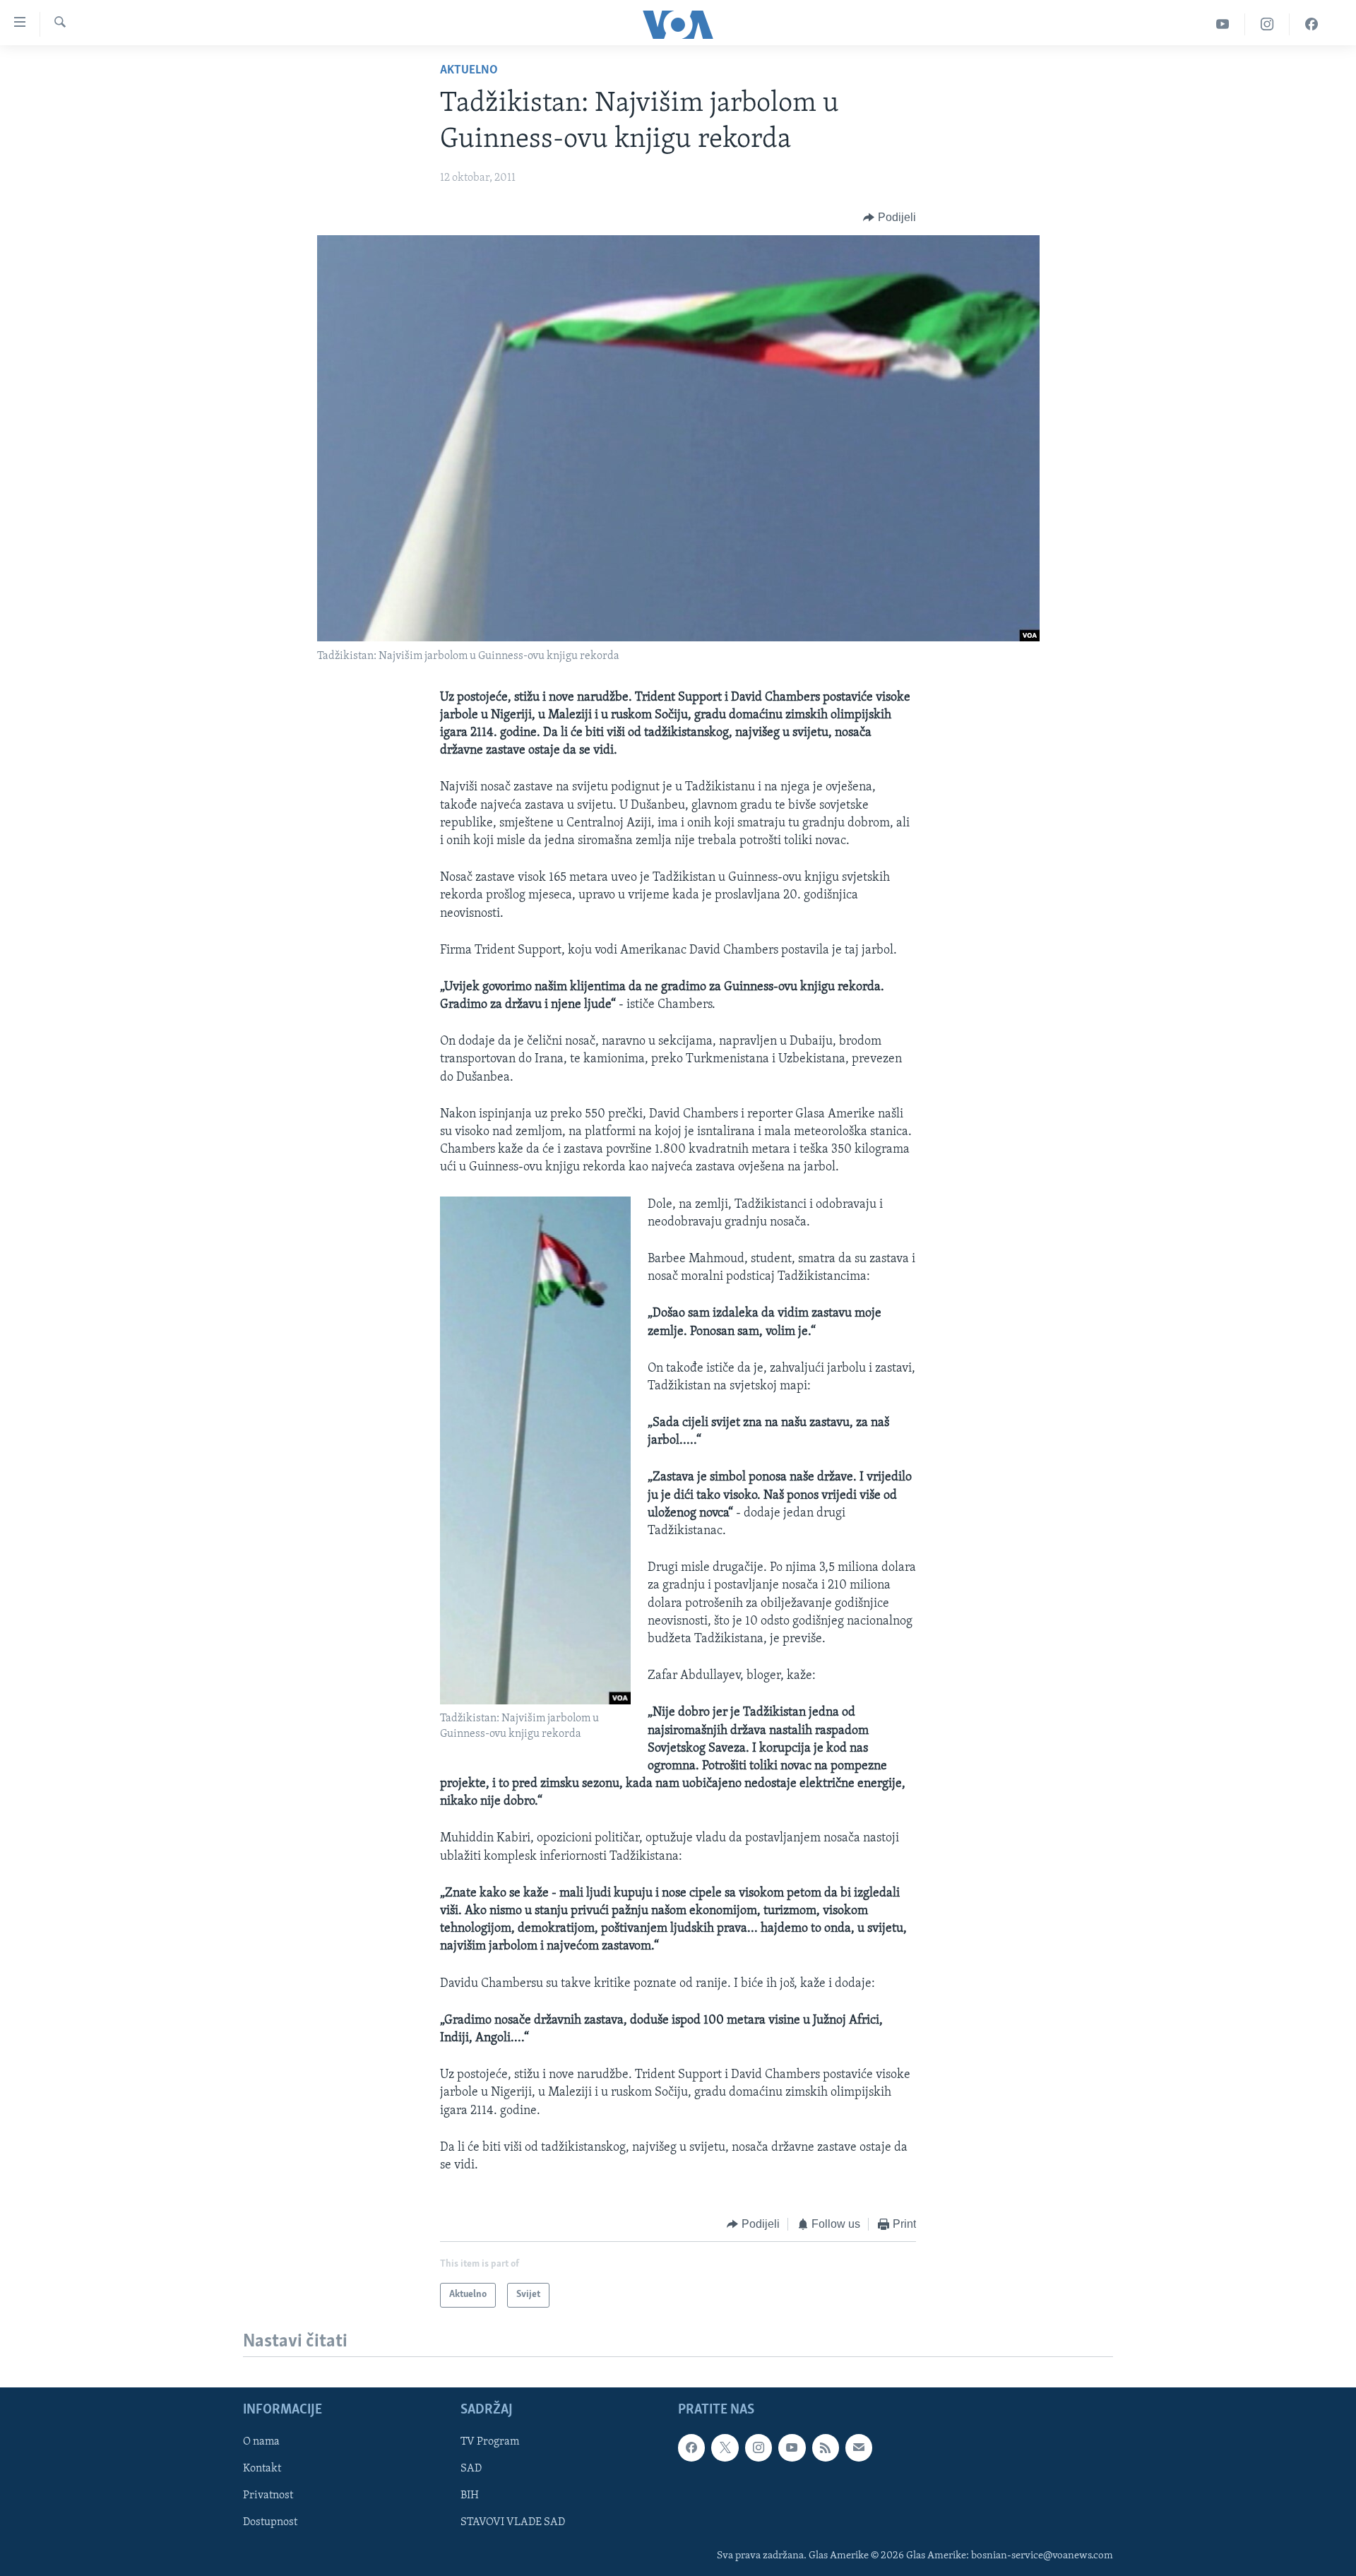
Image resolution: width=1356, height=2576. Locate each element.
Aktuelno (469, 71)
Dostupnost (270, 2523)
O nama (261, 2443)
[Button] (890, 218)
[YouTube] (1223, 24)
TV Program (490, 2443)
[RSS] (826, 2448)
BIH (470, 2496)
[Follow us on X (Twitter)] (725, 2448)
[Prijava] (859, 2448)
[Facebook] (1312, 24)
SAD (471, 2469)
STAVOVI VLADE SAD (513, 2523)
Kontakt (262, 2469)
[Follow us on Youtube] (792, 2448)
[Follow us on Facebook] (691, 2448)
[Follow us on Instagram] (759, 2448)
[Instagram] (1267, 24)
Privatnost (268, 2496)
